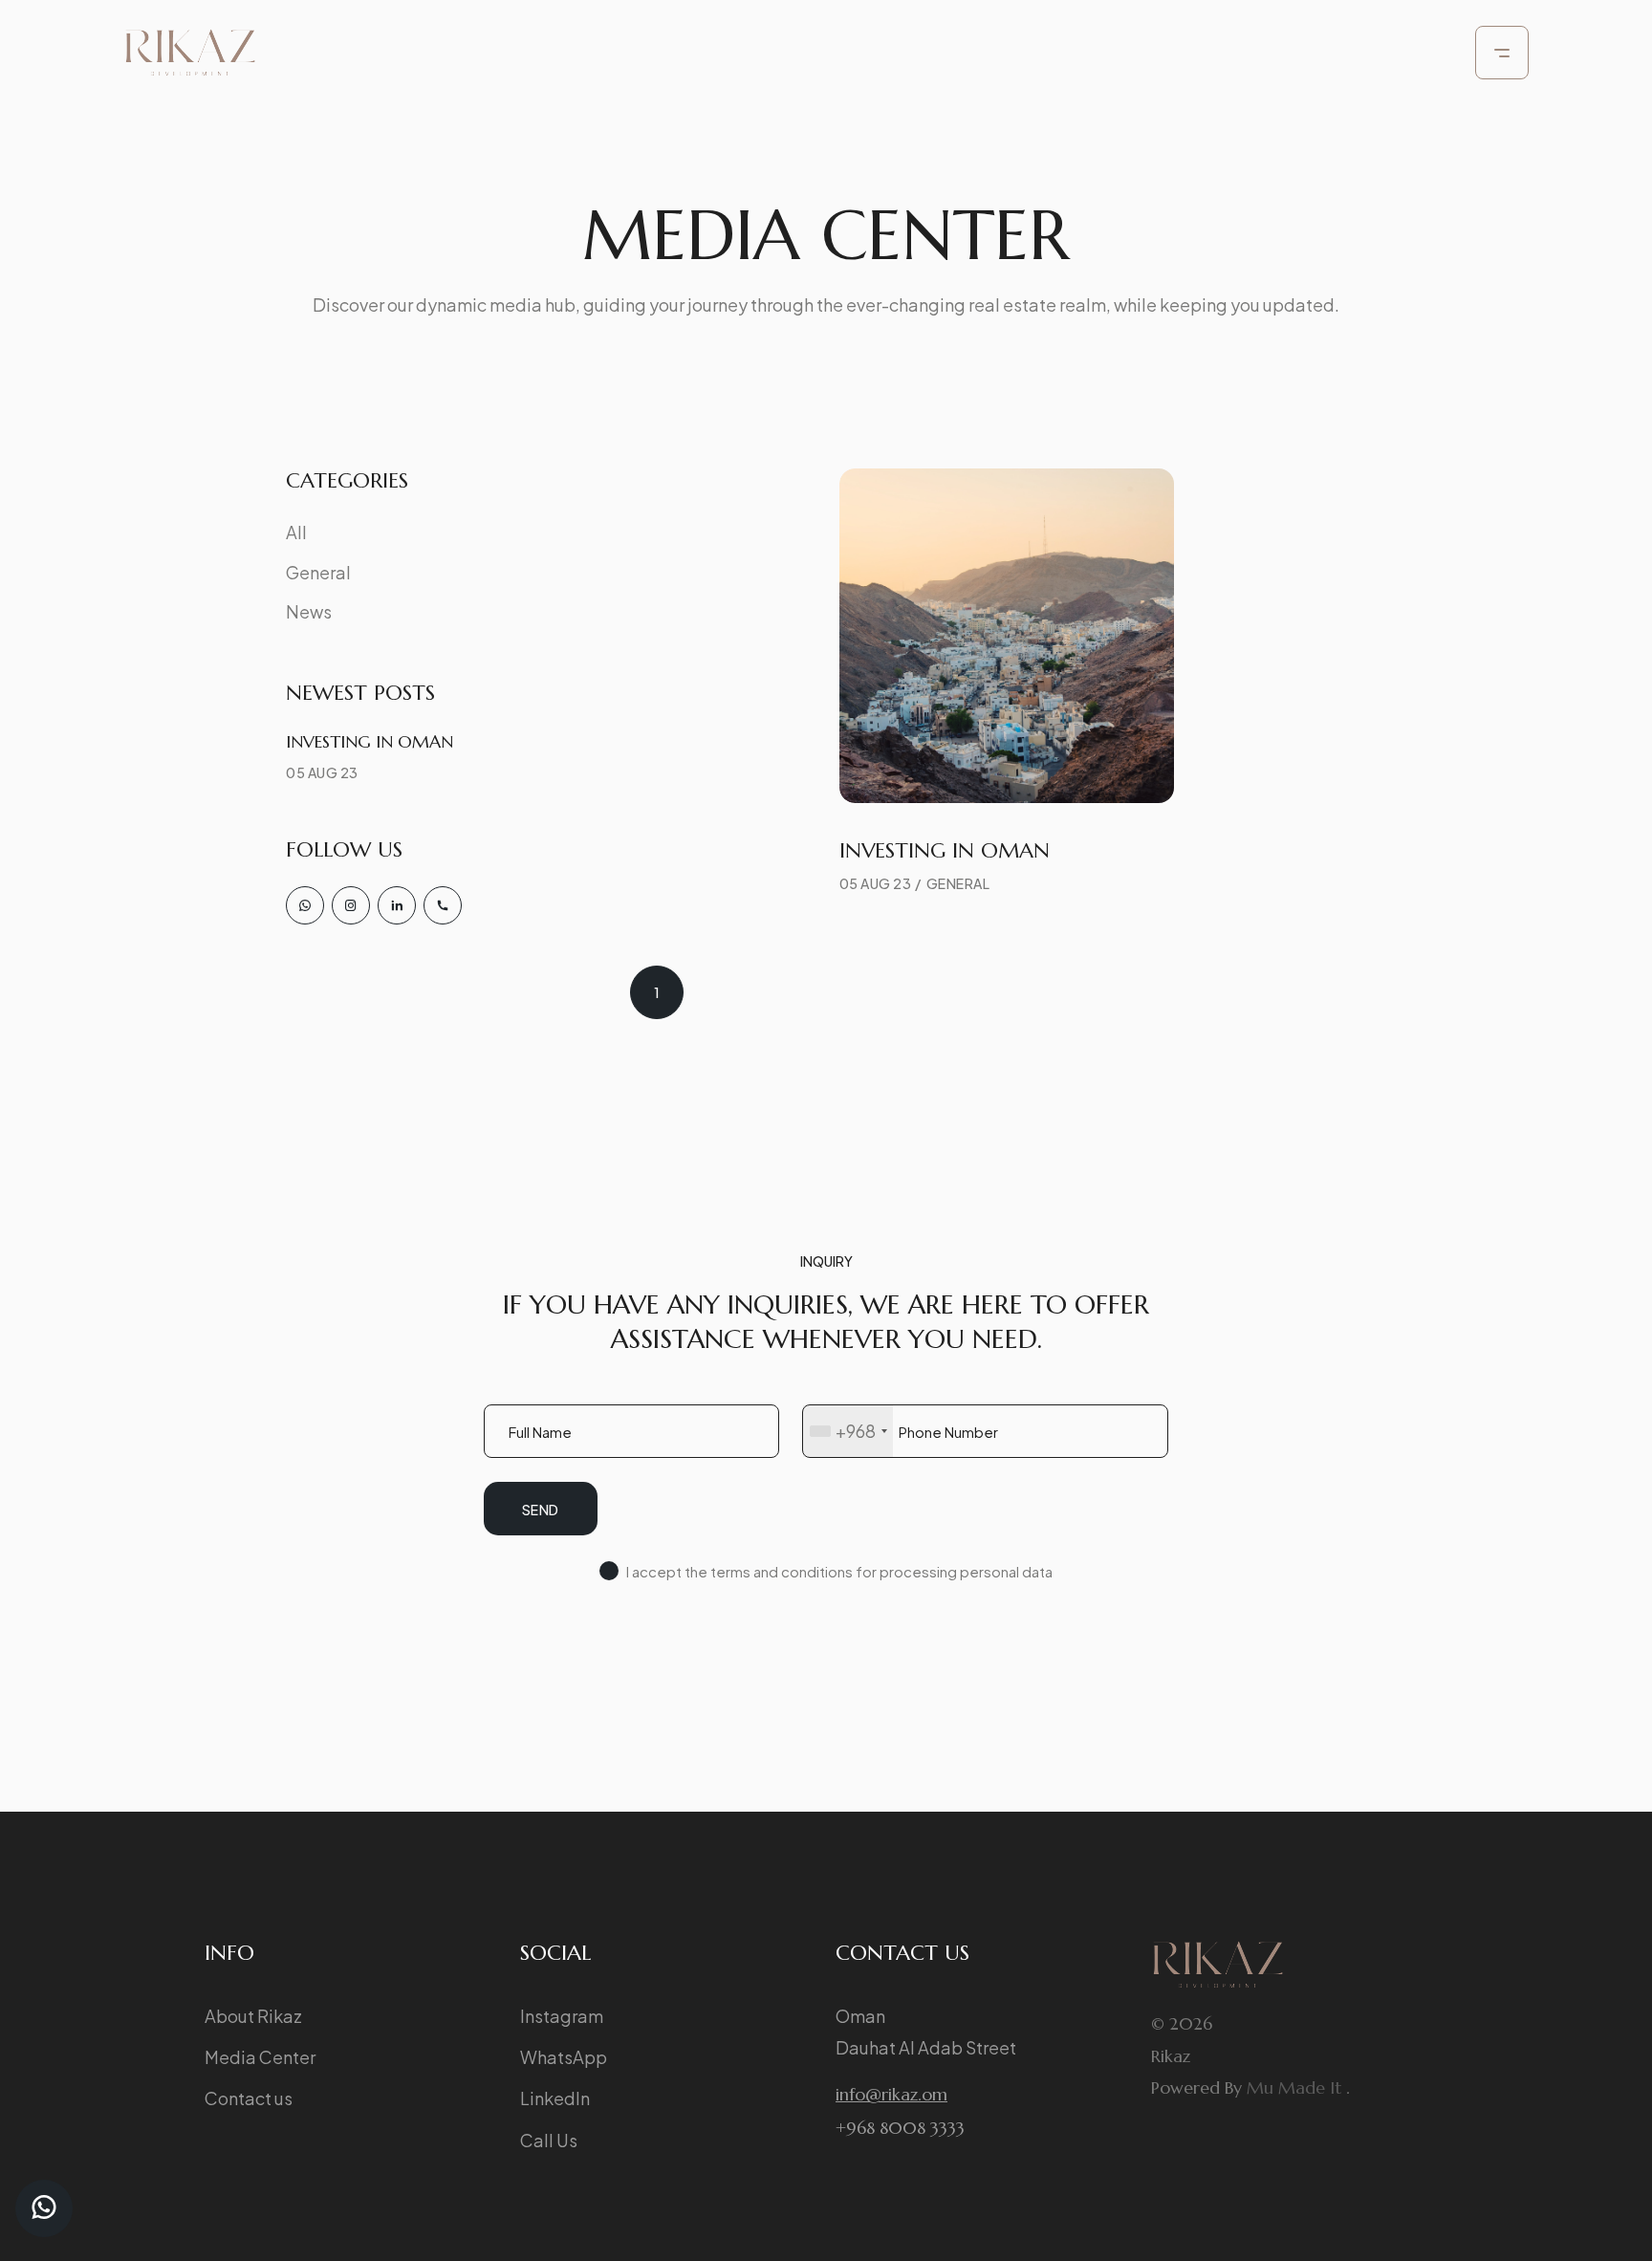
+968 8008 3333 (900, 2128)
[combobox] (848, 1431)
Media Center (260, 2057)
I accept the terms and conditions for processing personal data (839, 1571)
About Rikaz (253, 2016)
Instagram (562, 2016)
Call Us (549, 2140)
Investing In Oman (370, 741)
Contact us (249, 2098)
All (296, 532)
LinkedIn (555, 2098)
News (309, 611)
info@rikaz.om (891, 2094)
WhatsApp (564, 2057)
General (318, 572)
